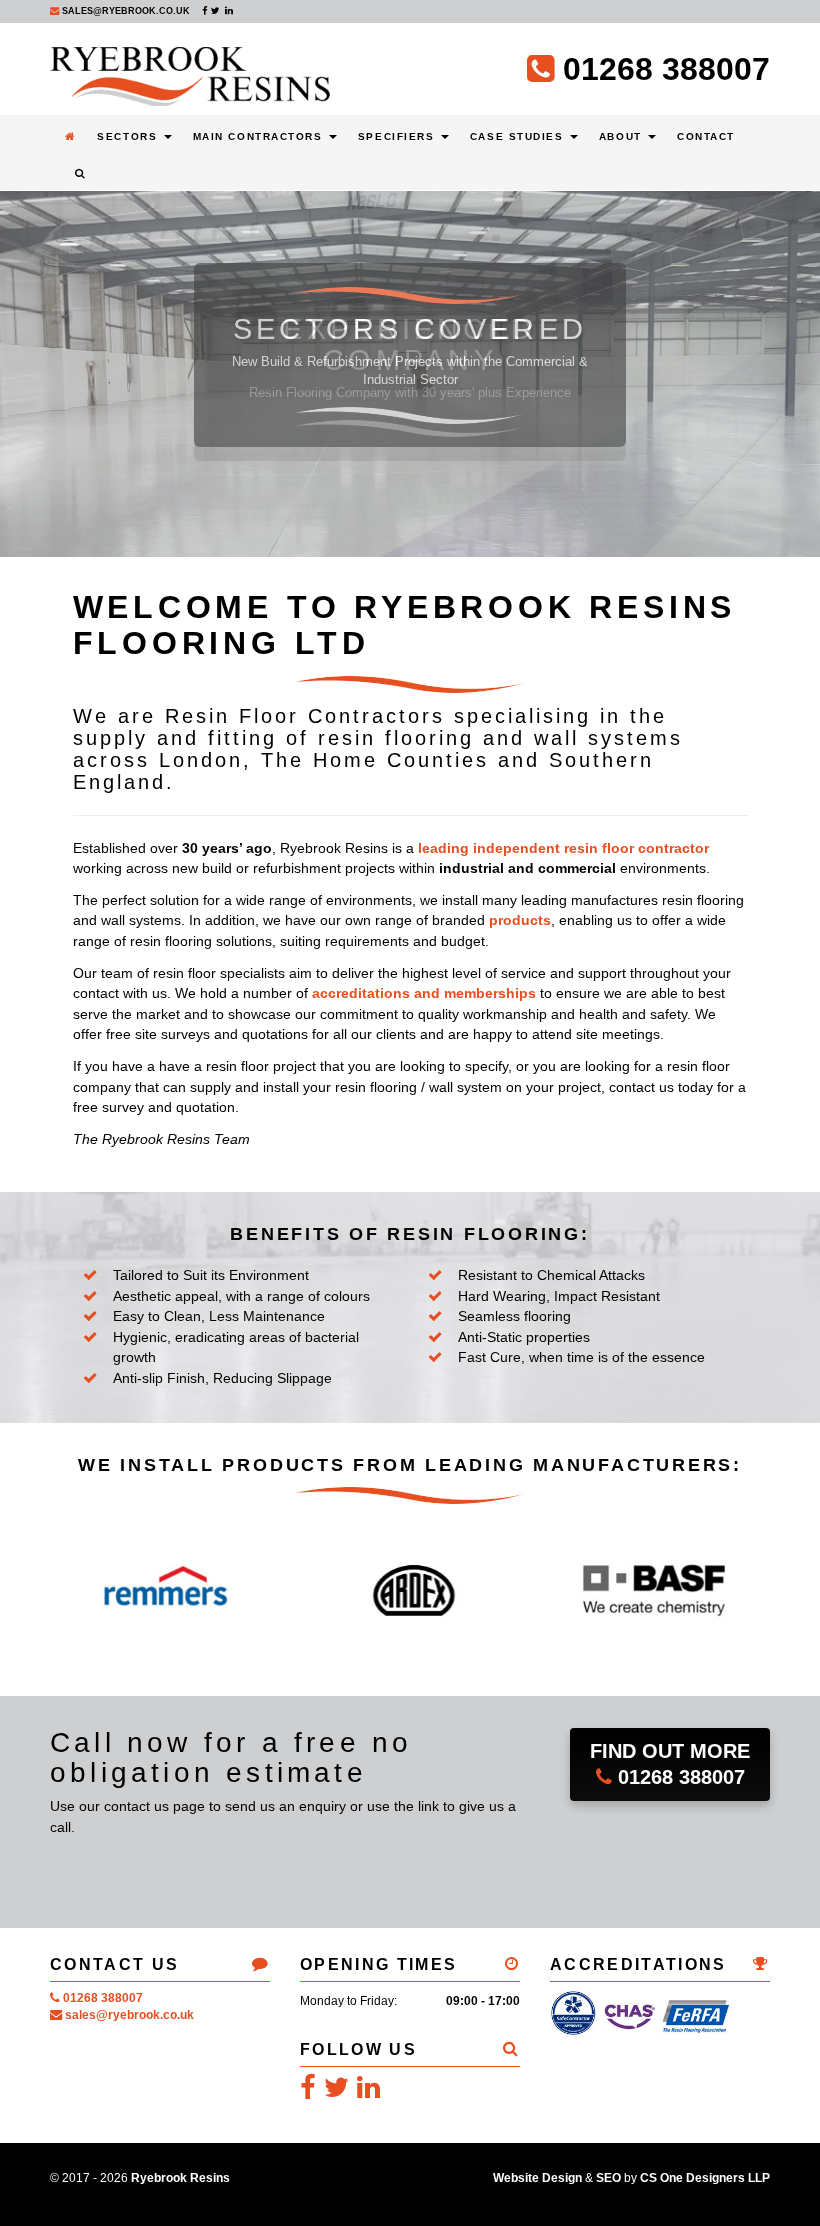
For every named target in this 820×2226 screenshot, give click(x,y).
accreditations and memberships (424, 993)
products (520, 920)
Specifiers (398, 136)
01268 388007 (670, 1764)
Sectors (129, 136)
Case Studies (519, 136)
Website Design (537, 2178)
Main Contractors (260, 136)
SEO (608, 2178)
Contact (706, 136)
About (622, 136)
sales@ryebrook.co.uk (124, 11)
